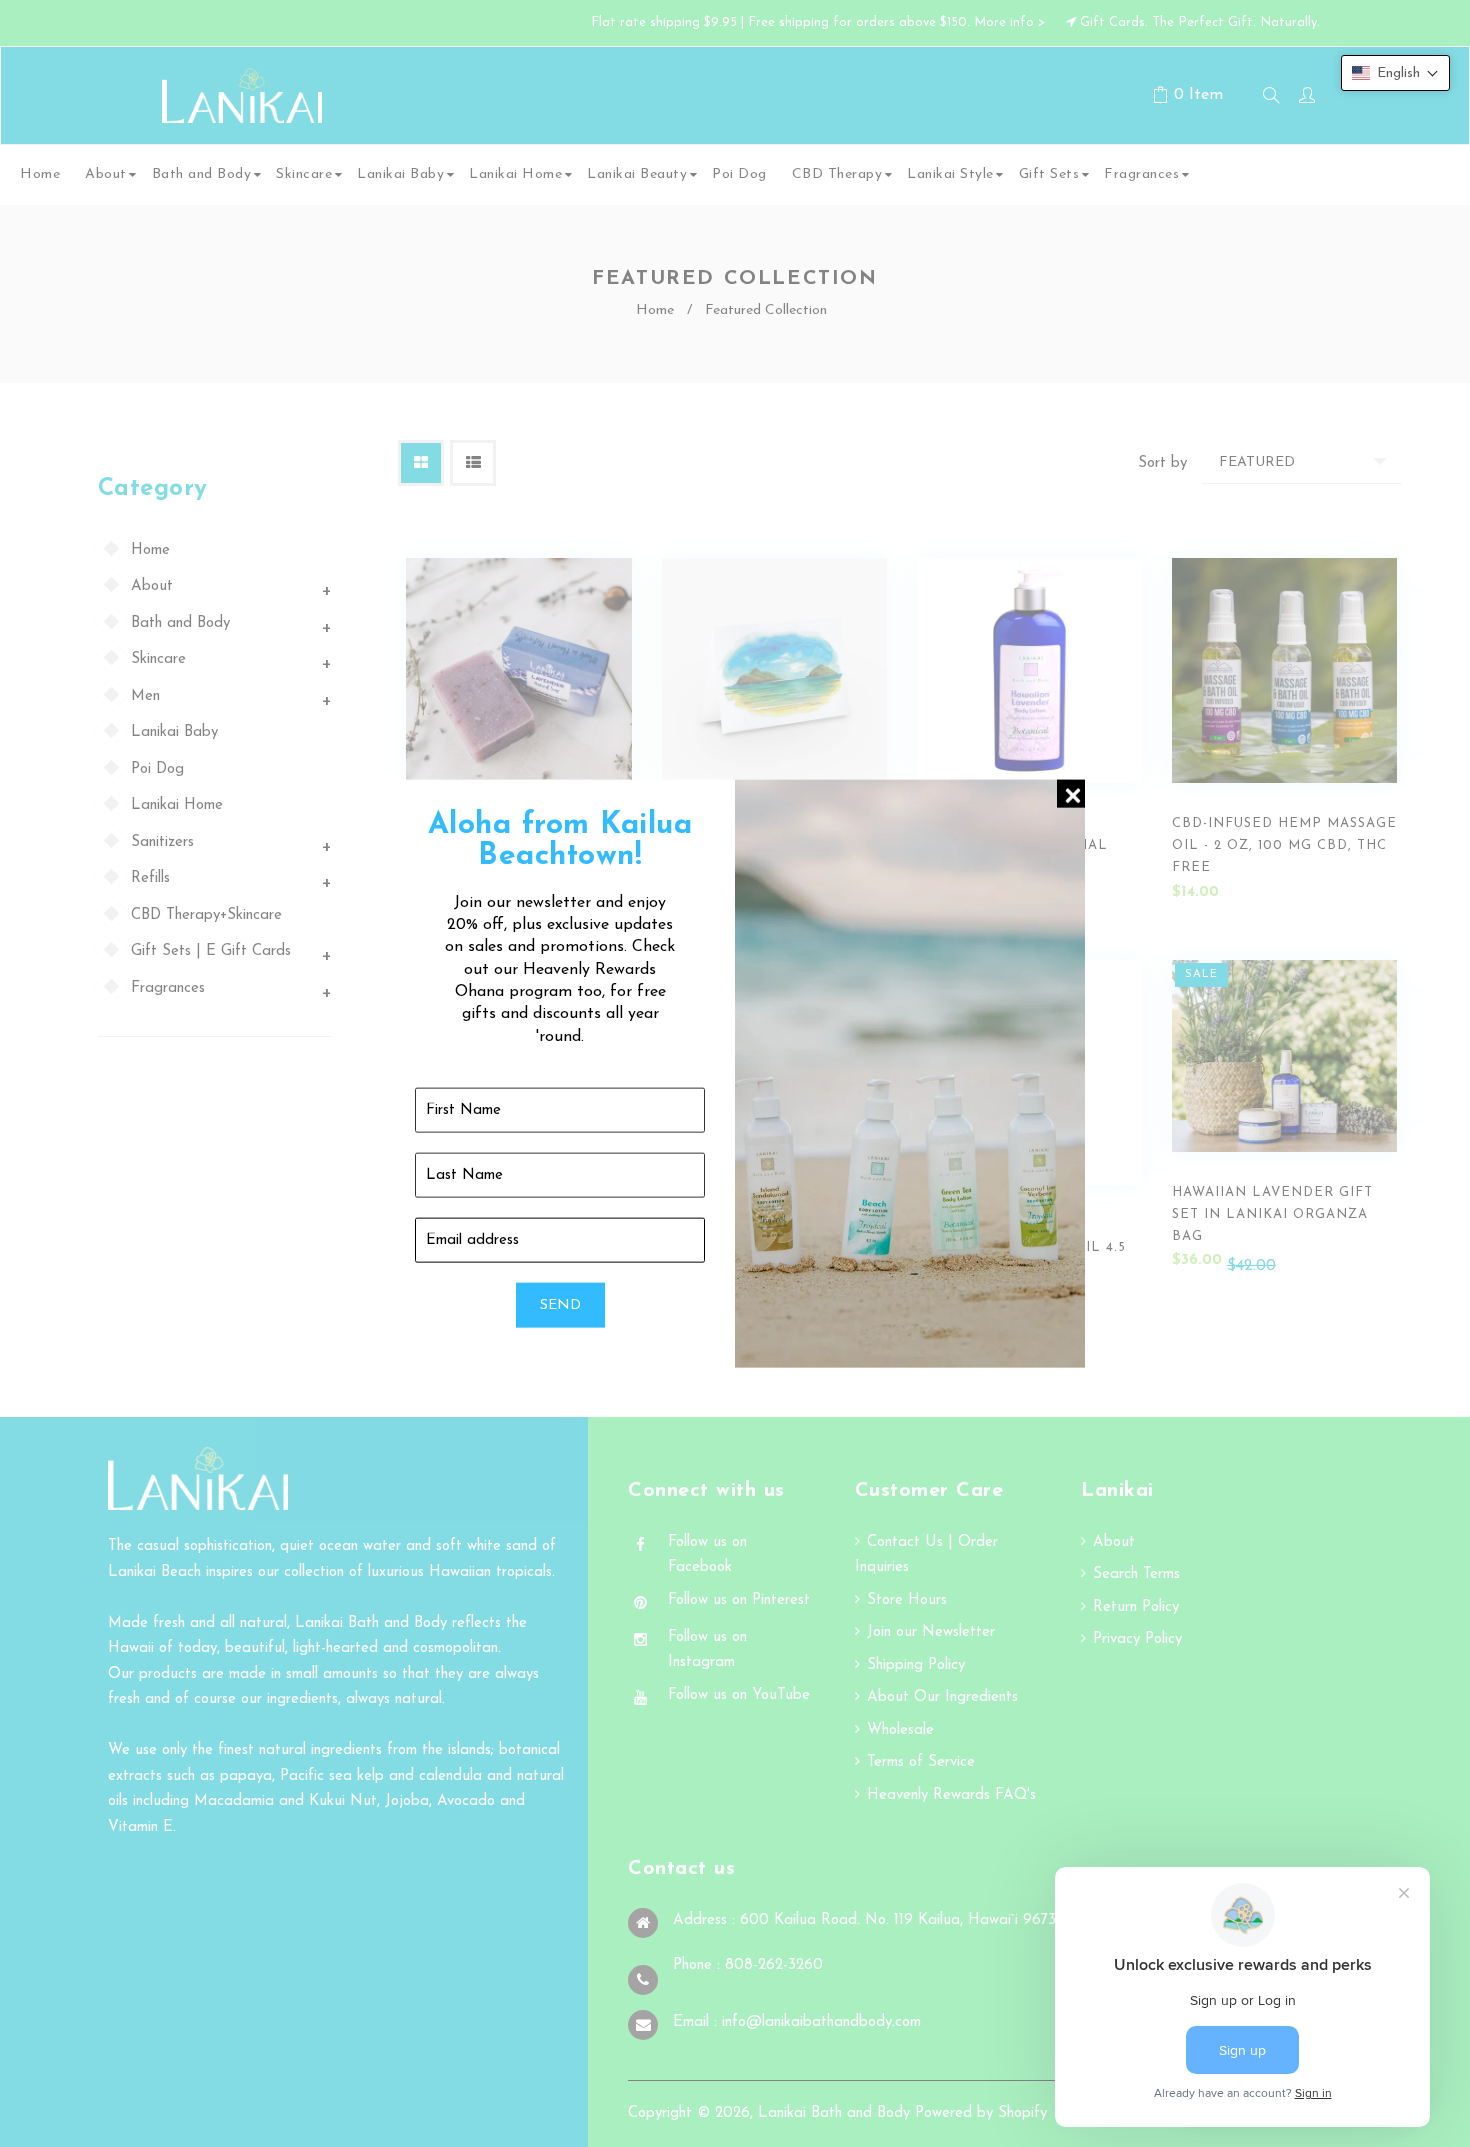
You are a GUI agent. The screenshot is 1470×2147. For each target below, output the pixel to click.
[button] (1395, 73)
